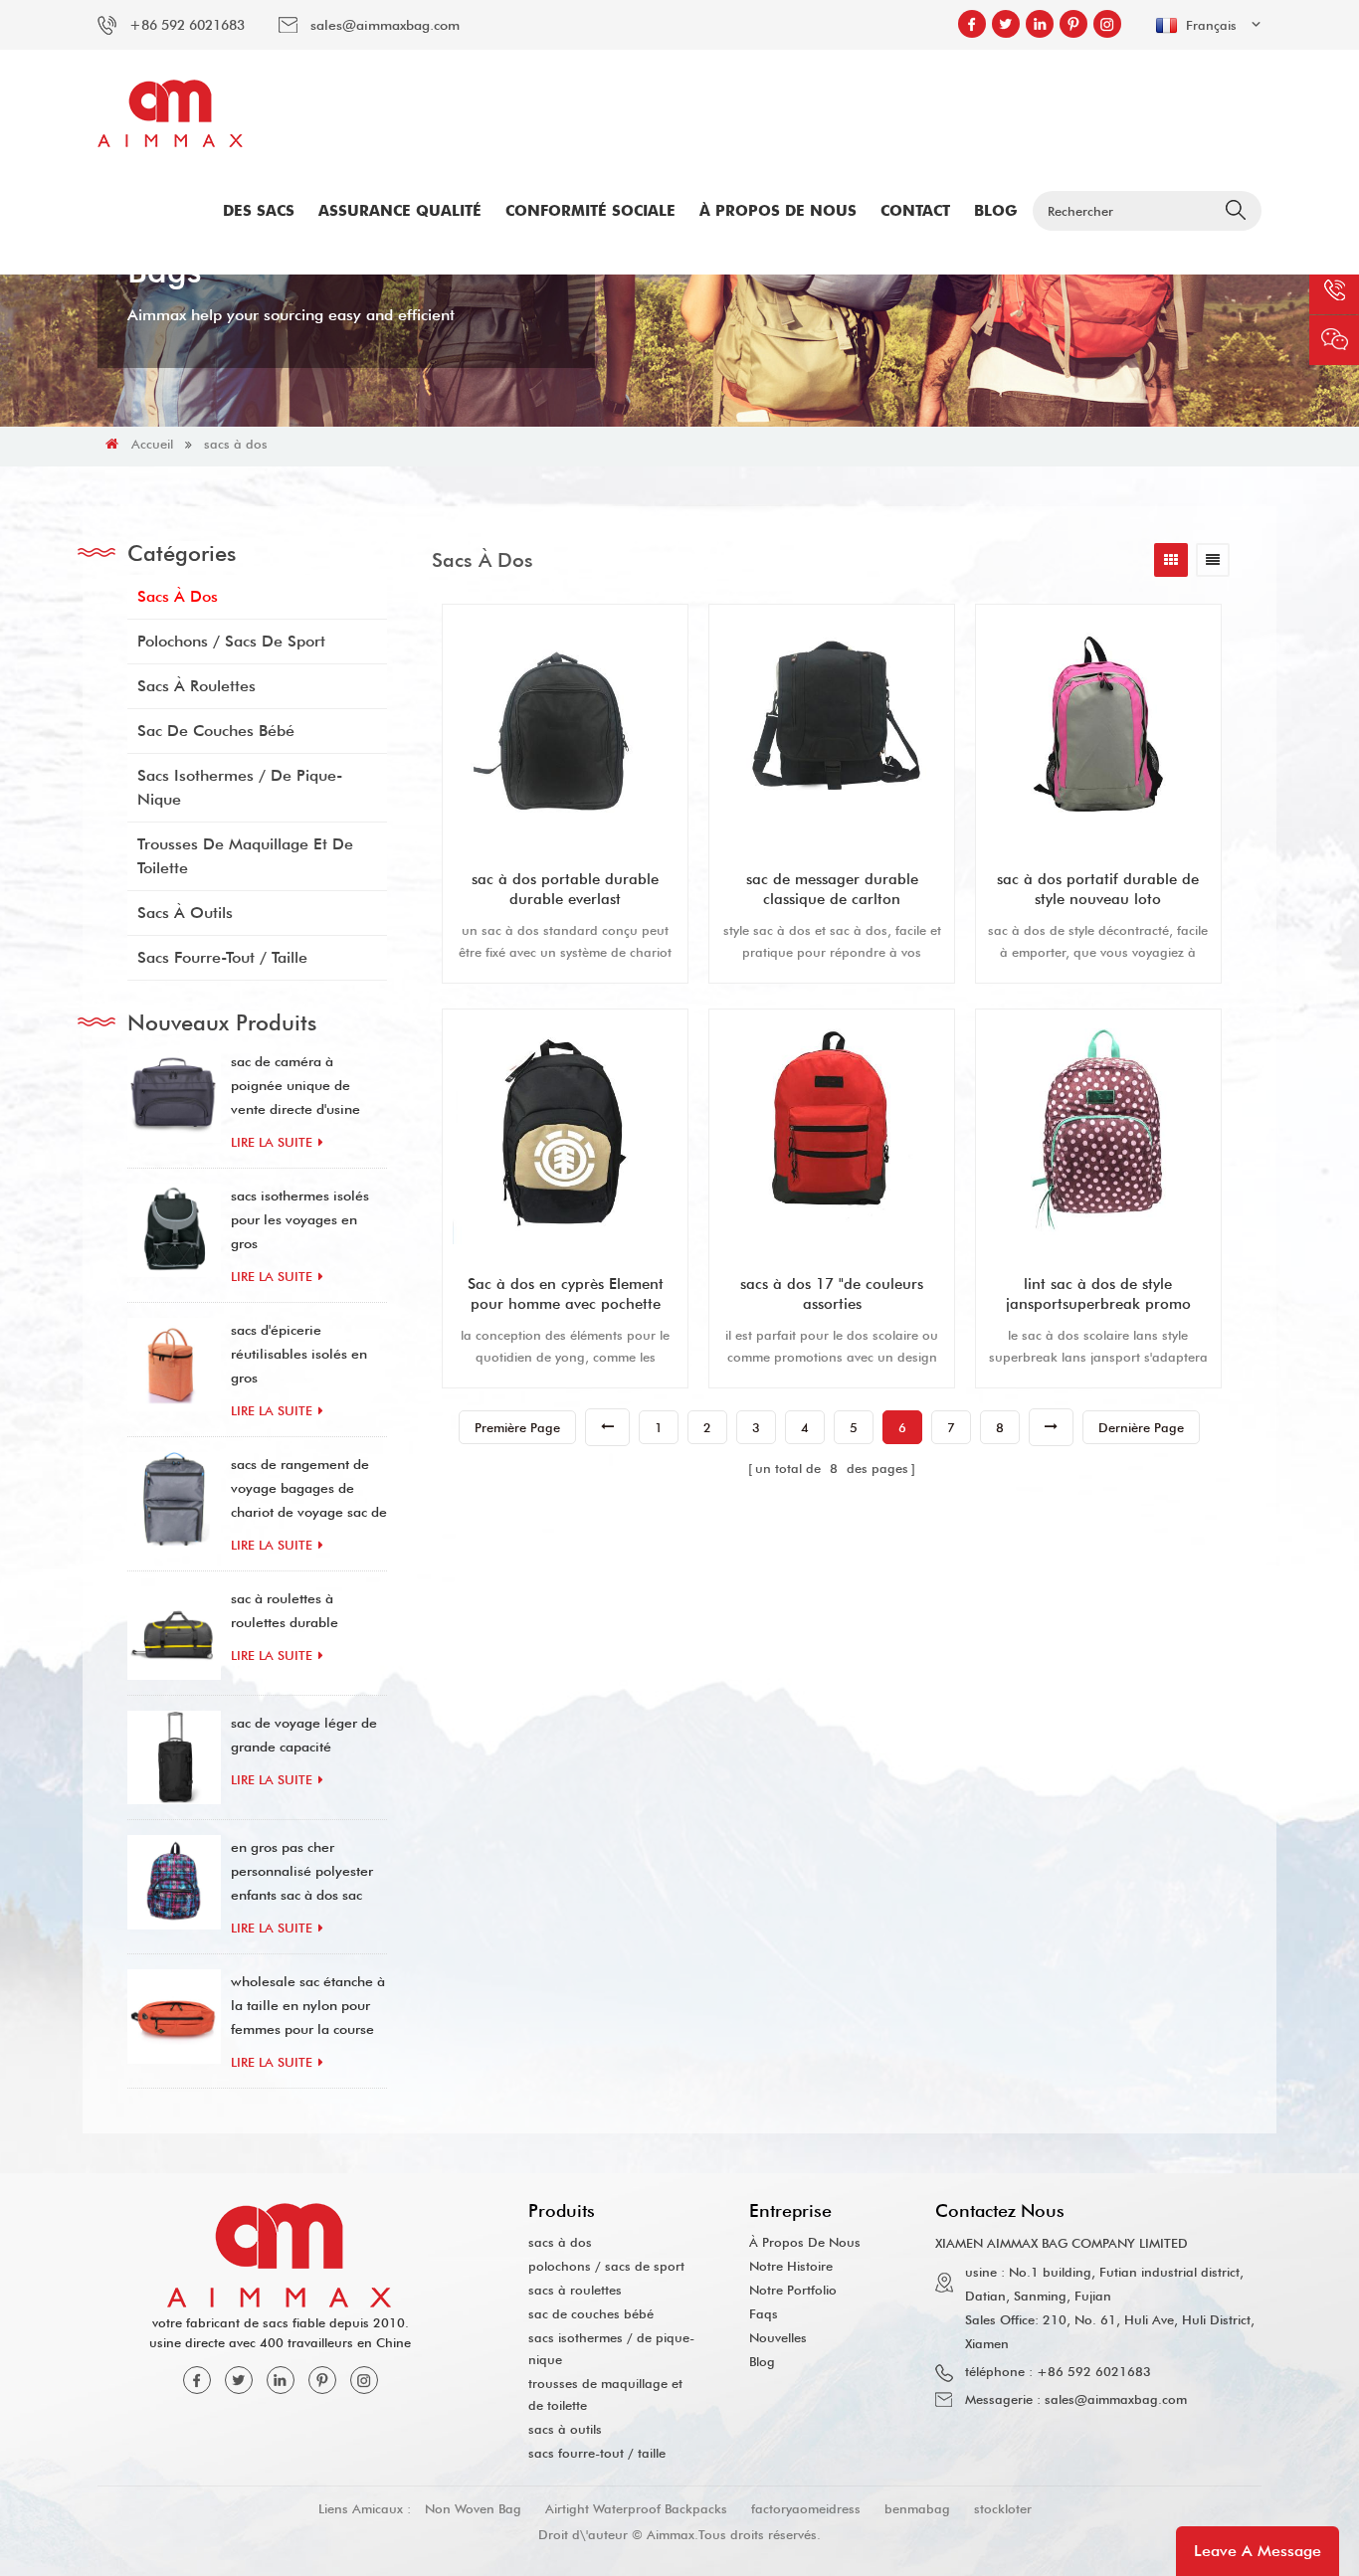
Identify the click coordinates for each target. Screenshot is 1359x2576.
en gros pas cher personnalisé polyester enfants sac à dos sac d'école (302, 1873)
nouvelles (778, 2337)
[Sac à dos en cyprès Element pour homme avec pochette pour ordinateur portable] (565, 1132)
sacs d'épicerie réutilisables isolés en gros (299, 1354)
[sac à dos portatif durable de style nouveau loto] (1098, 727)
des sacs (259, 211)
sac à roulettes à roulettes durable (285, 1610)
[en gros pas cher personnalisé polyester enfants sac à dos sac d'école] (174, 1882)
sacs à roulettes (196, 686)
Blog (996, 211)
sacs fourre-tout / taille (222, 957)
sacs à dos (236, 444)
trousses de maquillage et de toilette (245, 856)
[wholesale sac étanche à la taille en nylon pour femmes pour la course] (174, 2016)
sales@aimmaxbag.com (385, 25)
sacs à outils (185, 913)
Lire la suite (272, 1142)
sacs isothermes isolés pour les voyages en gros (300, 1219)
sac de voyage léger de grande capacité (304, 1735)
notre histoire (791, 2266)
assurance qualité (400, 211)
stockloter (1003, 2508)
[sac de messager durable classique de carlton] (832, 727)
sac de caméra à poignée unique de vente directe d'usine (295, 1085)
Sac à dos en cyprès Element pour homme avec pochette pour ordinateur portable (566, 1294)
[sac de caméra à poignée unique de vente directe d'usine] (174, 1096)
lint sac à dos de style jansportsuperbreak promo (1098, 1294)
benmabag (917, 2508)
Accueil (152, 444)
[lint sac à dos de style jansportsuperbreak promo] (1098, 1132)
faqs (764, 2313)
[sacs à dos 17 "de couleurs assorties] (832, 1132)
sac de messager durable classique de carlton (832, 889)
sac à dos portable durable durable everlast (565, 889)
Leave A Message (1258, 2551)
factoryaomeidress (806, 2508)
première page (517, 1427)
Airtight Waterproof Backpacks (636, 2508)
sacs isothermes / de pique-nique (240, 787)
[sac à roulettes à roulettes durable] (174, 1633)
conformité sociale (590, 211)
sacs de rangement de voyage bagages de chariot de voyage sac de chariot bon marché (309, 1490)
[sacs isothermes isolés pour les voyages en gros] (174, 1230)
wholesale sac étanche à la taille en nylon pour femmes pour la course (308, 2005)
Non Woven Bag (473, 2508)
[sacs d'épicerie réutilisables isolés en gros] (174, 1365)
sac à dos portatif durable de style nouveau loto (1098, 889)
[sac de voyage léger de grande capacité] (174, 1757)
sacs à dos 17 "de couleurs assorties (832, 1294)
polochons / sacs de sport (231, 641)
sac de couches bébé (216, 731)
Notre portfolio (793, 2290)
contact (915, 211)
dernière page (1141, 1427)
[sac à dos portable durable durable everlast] (565, 727)
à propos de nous (778, 211)
